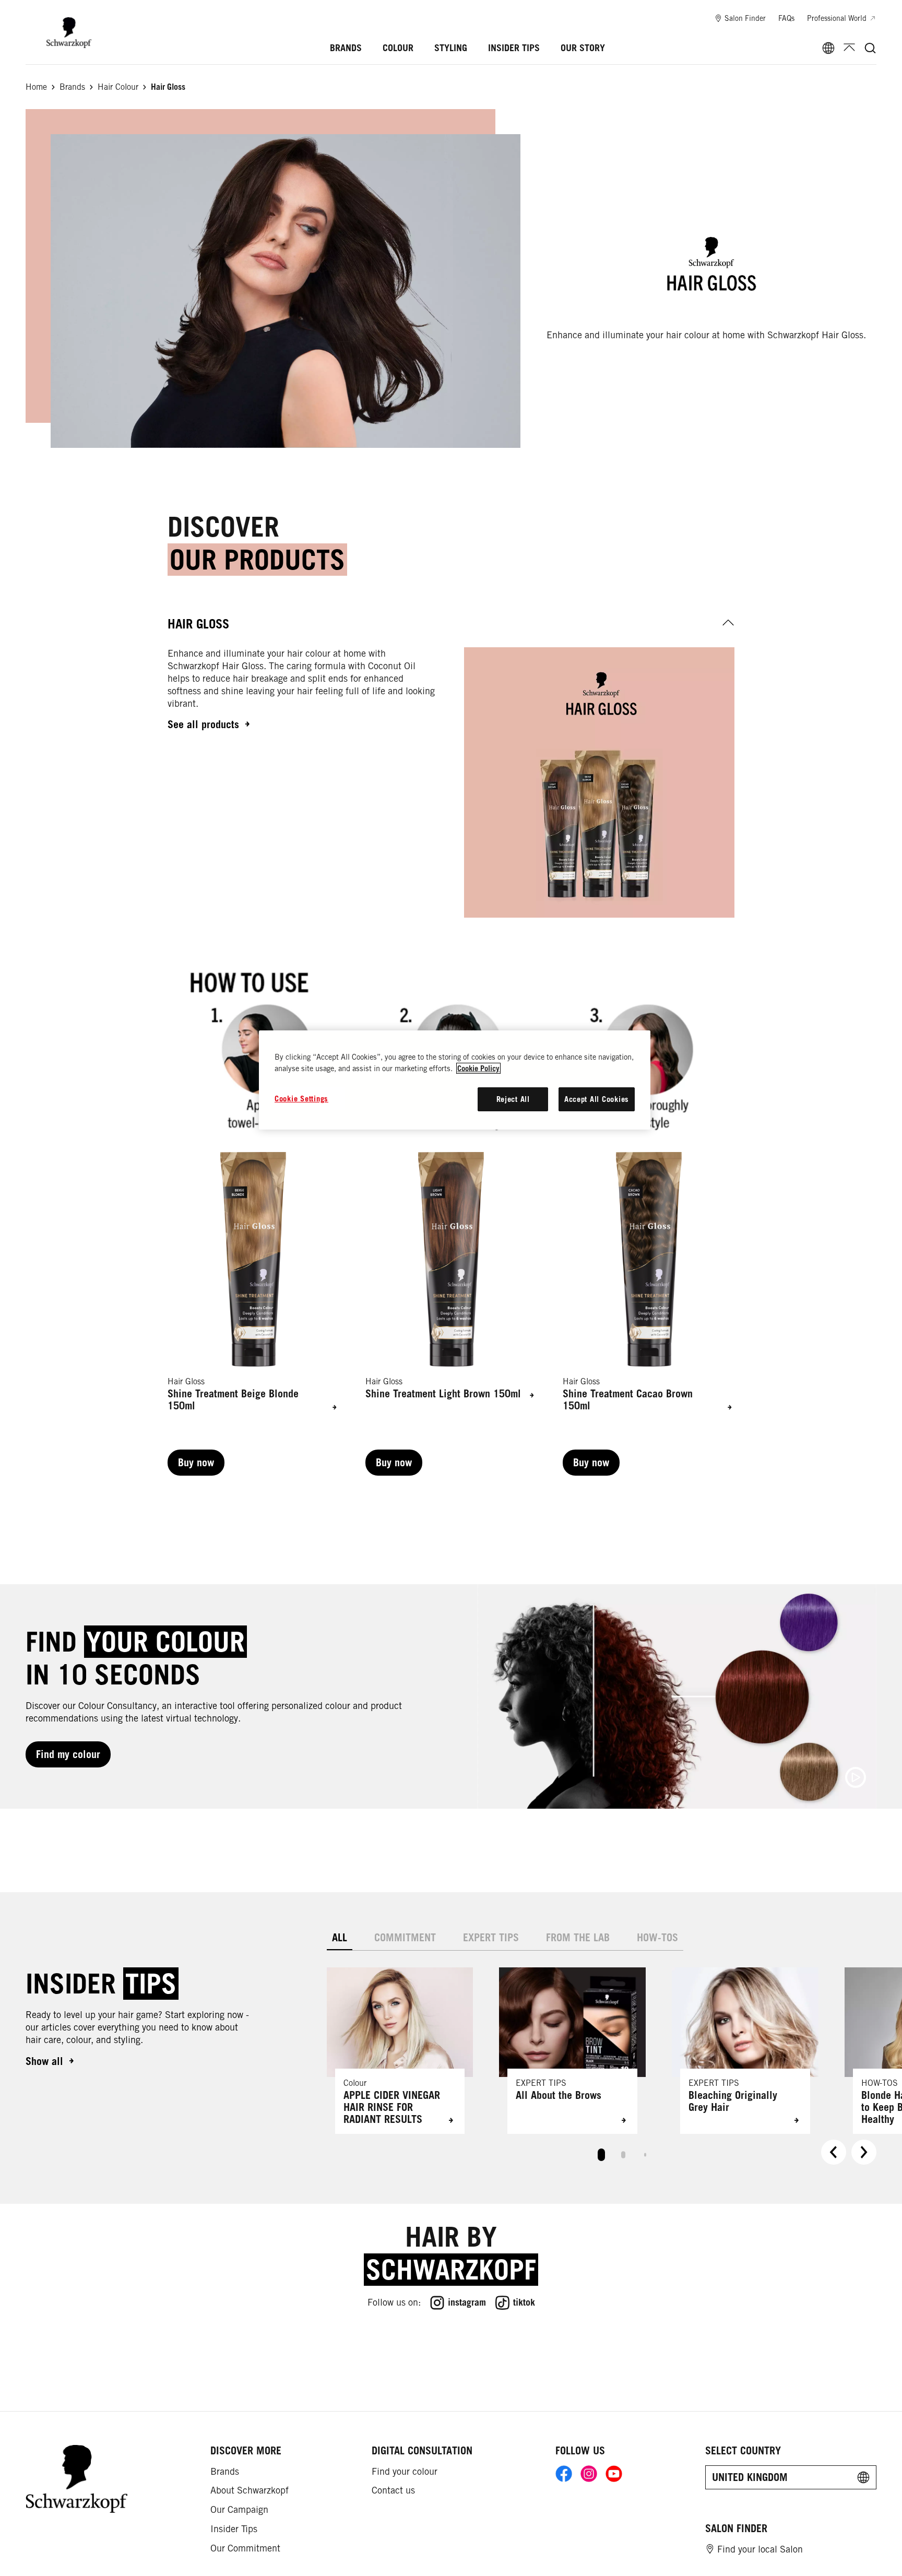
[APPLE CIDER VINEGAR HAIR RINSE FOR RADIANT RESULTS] (400, 2051)
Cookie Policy (478, 1068)
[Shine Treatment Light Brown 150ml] (451, 1314)
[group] (451, 1314)
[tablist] (601, 2152)
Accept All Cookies (597, 1099)
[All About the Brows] (572, 2051)
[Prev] (834, 2152)
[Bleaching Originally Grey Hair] (745, 2051)
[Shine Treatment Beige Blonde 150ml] (253, 1314)
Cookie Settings (301, 1099)
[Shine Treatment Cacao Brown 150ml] (649, 1314)
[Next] (864, 2152)
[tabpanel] (602, 2061)
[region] (455, 1080)
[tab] (340, 1938)
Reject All (513, 1099)
